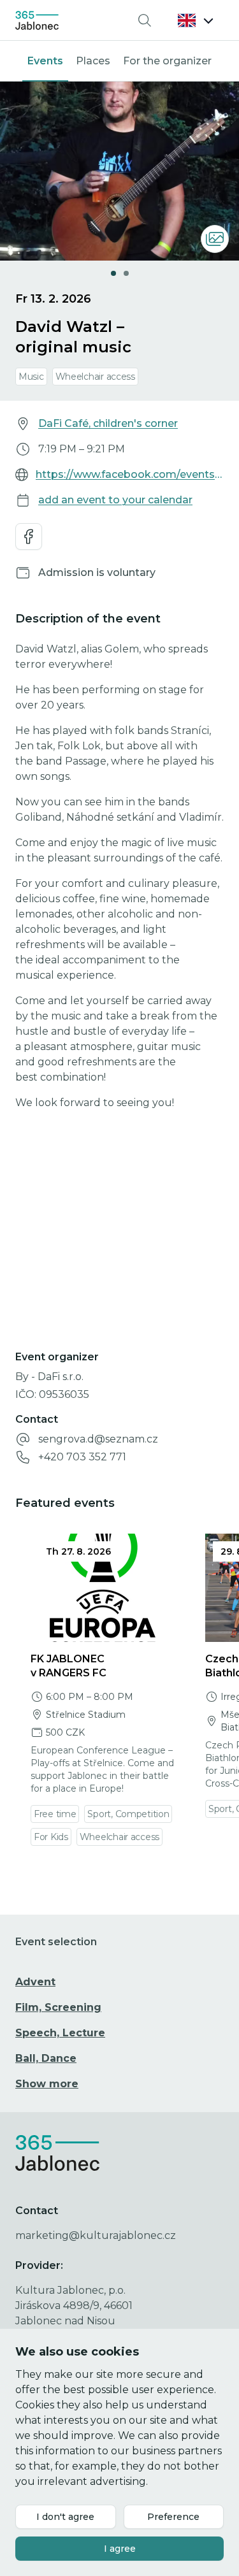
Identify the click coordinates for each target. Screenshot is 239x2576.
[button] (196, 20)
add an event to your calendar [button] (115, 500)
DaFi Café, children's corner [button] (108, 423)
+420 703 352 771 (82, 1457)
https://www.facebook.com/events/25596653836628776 (130, 474)
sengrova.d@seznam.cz (98, 1439)
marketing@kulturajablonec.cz (96, 2235)
